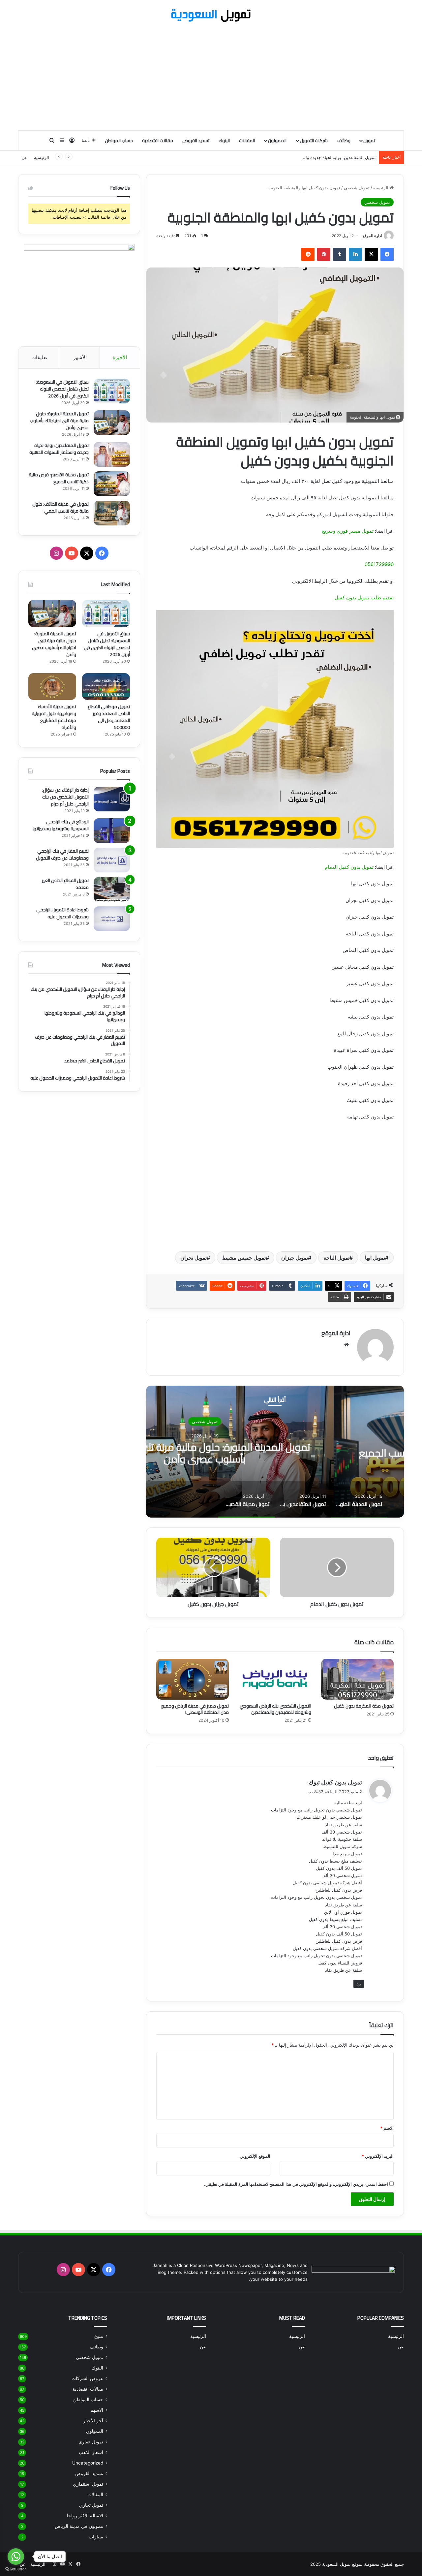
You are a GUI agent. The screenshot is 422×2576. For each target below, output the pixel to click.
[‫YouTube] (72, 553)
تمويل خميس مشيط (244, 1258)
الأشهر (80, 357)
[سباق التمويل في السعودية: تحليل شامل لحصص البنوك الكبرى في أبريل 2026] (112, 391)
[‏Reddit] (308, 254)
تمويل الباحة (336, 1258)
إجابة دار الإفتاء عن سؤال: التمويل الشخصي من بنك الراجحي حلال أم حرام (65, 797)
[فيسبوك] (387, 254)
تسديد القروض (196, 141)
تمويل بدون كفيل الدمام (349, 867)
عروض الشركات (87, 2378)
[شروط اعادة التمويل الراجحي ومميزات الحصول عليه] (112, 919)
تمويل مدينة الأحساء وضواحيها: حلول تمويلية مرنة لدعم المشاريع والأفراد (54, 717)
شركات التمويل (314, 141)
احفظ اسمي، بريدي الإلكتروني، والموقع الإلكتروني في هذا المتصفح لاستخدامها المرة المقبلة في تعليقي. (296, 2184)
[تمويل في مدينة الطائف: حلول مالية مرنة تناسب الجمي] (112, 513)
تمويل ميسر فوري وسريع (348, 531)
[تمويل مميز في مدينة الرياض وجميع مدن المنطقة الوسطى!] (193, 1679)
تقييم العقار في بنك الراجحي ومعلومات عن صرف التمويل (62, 854)
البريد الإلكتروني (378, 2156)
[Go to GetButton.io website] (16, 2569)
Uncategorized (88, 2463)
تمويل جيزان (295, 1258)
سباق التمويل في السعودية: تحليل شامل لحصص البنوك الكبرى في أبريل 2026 (62, 389)
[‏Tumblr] (340, 254)
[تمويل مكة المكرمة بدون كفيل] (357, 1679)
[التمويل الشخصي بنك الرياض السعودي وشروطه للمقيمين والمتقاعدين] (275, 1679)
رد (359, 1984)
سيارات (96, 2537)
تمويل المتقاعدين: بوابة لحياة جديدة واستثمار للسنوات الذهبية (319, 157)
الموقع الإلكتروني (255, 2156)
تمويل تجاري (91, 2505)
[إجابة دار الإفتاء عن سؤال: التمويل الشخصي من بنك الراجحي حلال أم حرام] (112, 799)
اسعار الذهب (91, 2452)
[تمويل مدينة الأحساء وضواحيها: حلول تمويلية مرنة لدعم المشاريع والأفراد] (52, 687)
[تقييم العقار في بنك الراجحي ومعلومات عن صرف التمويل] (112, 860)
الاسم (387, 2128)
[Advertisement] (211, 77)
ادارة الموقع (372, 236)
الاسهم (97, 2410)
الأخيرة (120, 357)
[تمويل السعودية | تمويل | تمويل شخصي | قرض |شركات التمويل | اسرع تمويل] (211, 16)
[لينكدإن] (355, 254)
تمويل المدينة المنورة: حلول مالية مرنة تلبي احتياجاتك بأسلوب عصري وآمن (275, 1453)
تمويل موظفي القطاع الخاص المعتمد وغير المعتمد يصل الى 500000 (109, 717)
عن (24, 157)
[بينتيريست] (324, 254)
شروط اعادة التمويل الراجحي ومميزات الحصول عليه (62, 913)
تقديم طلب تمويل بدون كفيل (364, 597)
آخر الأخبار (93, 2421)
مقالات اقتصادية (158, 141)
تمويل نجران (194, 1258)
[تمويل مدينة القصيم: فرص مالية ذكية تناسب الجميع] (112, 484)
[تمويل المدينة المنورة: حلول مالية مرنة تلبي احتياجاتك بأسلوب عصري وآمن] (112, 423)
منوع (99, 2336)
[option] (275, 1452)
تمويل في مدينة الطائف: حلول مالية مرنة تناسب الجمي (60, 507)
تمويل (369, 141)
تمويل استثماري (88, 2484)
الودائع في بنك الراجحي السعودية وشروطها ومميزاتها (61, 825)
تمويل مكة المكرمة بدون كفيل (364, 1706)
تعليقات (39, 357)
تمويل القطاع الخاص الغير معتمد (65, 884)
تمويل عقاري (91, 2442)
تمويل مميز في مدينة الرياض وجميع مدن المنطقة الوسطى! (195, 1709)
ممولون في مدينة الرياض (79, 2526)
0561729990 (379, 564)
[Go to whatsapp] (16, 2557)
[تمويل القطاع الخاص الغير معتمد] (112, 889)
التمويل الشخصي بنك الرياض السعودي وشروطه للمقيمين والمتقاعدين (275, 1709)
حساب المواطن (119, 141)
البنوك (224, 141)
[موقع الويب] (347, 1345)
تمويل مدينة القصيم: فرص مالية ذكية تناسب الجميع (59, 478)
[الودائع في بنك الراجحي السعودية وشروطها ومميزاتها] (112, 831)
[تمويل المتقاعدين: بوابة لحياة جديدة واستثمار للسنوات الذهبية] (112, 454)
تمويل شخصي (357, 188)
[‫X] (371, 254)
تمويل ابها (375, 1258)
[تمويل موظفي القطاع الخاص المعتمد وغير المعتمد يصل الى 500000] (106, 687)
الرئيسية (42, 157)
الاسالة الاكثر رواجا (85, 2516)
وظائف (344, 141)
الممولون (277, 141)
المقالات (247, 141)
